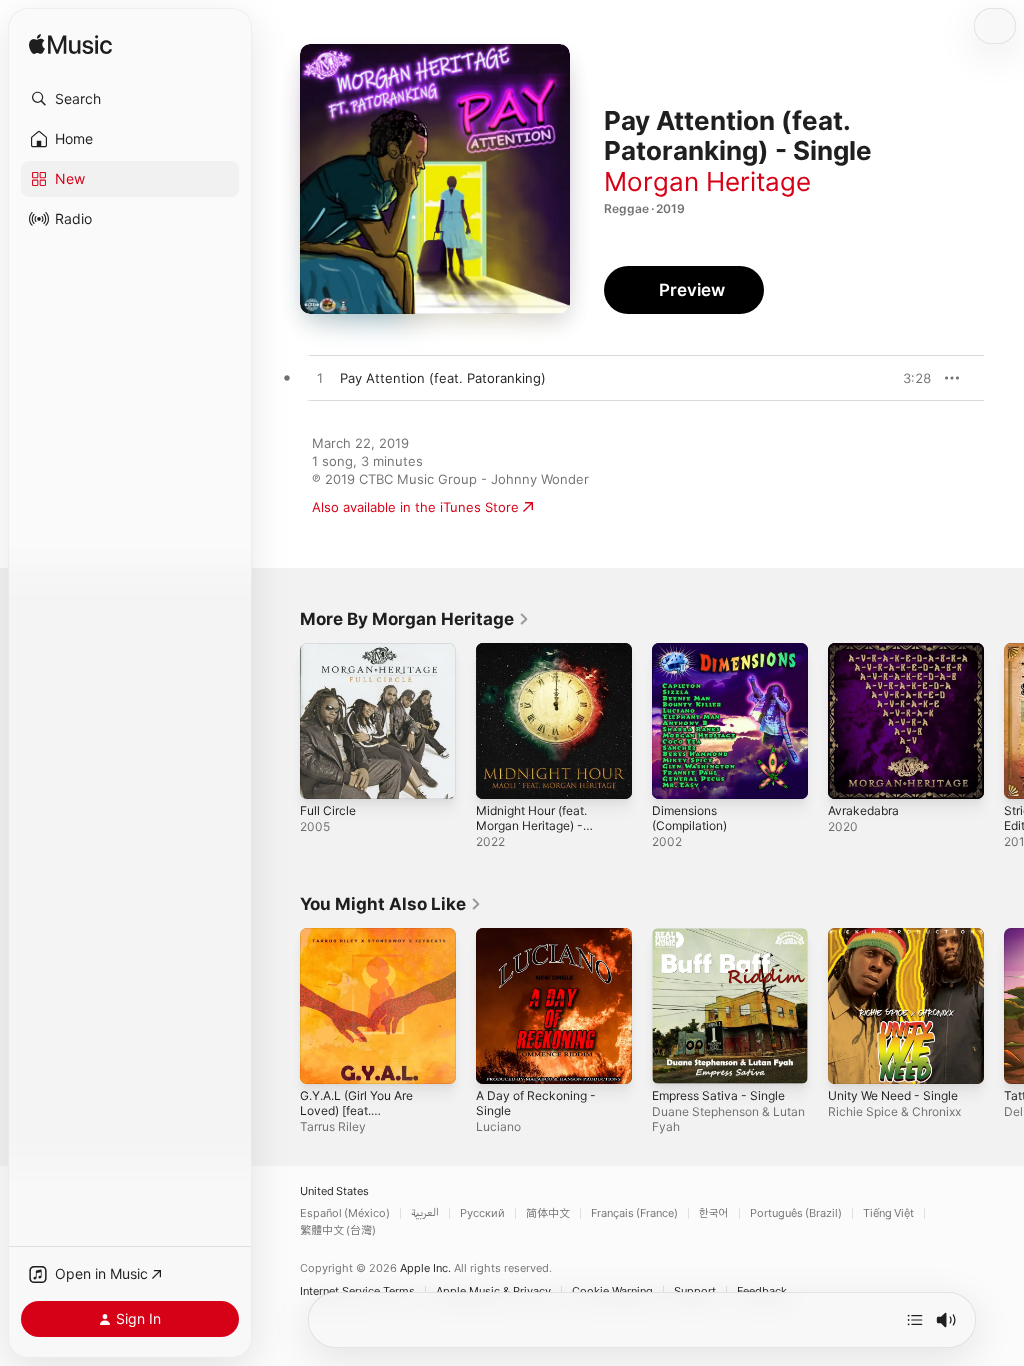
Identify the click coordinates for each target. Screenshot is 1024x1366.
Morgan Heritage (707, 181)
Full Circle (328, 810)
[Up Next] (915, 1320)
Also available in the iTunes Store (415, 507)
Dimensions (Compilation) (689, 818)
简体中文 (548, 1213)
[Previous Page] (280, 721)
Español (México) (345, 1213)
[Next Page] (1004, 721)
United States (334, 1191)
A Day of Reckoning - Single (536, 1103)
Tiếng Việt (888, 1213)
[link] (415, 619)
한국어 (714, 1213)
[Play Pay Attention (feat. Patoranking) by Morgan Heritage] (320, 379)
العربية (425, 1213)
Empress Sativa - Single (718, 1095)
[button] (130, 99)
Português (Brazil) (796, 1213)
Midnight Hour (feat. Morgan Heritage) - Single (531, 825)
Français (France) (634, 1213)
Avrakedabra (863, 810)
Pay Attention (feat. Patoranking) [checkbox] (443, 378)
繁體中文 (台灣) (338, 1230)
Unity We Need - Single (893, 1095)
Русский (482, 1213)
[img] (70, 45)
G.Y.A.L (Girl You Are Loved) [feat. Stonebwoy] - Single (357, 1110)
